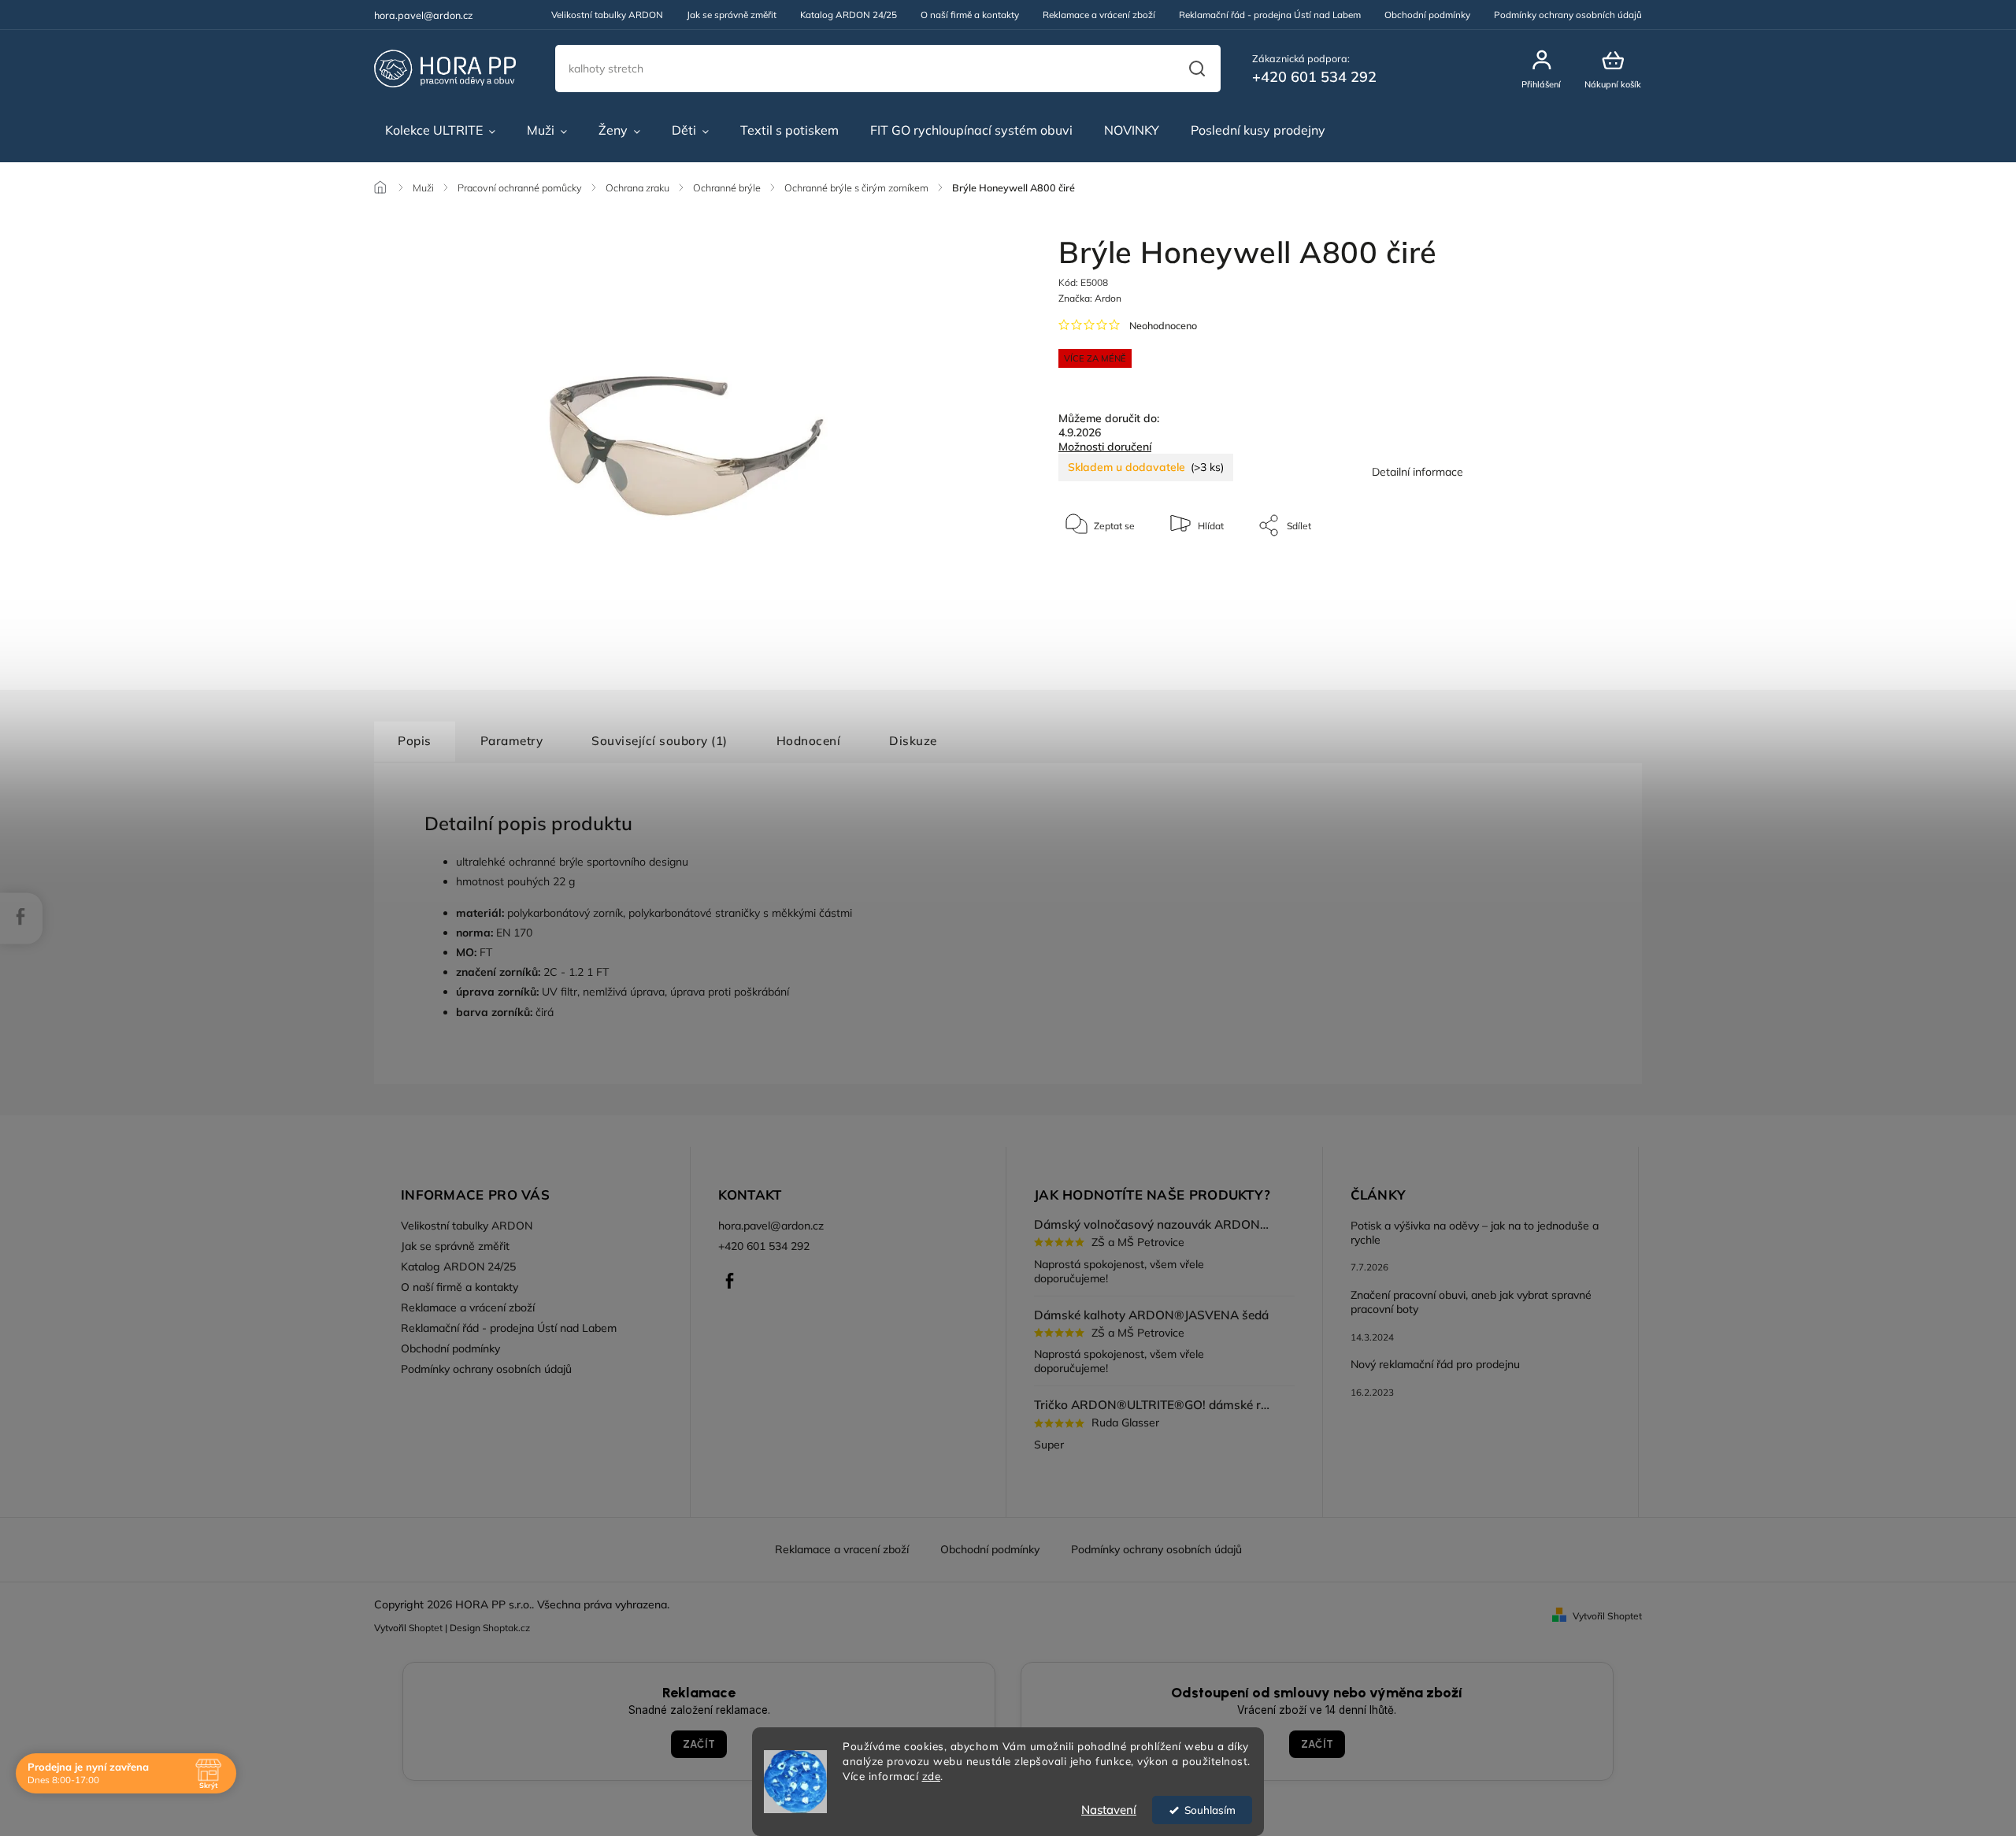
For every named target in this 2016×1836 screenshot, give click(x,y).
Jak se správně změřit (732, 15)
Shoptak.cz (506, 1628)
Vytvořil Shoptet (1607, 1616)
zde (932, 1776)
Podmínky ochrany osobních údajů (1568, 15)
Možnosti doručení (1105, 447)
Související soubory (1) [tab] (660, 741)
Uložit (1095, 575)
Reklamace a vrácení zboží (1099, 15)
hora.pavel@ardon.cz (771, 1226)
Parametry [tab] (512, 741)
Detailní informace (1417, 472)
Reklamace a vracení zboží (842, 1549)
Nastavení (1109, 1810)
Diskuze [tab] (913, 741)
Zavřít (1551, 573)
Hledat (1197, 69)
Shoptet (426, 1628)
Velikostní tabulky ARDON (607, 15)
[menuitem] (440, 131)
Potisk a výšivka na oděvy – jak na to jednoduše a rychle (1475, 1233)
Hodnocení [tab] (809, 741)
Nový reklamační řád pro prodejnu (1435, 1364)
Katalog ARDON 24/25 (849, 15)
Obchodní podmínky (1427, 15)
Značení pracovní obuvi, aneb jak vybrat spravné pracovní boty (1471, 1302)
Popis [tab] (415, 741)
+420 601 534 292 (764, 1246)
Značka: (1090, 298)
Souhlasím (1210, 1810)
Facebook (730, 1281)
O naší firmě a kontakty (970, 15)
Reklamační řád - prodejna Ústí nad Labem (1270, 15)
